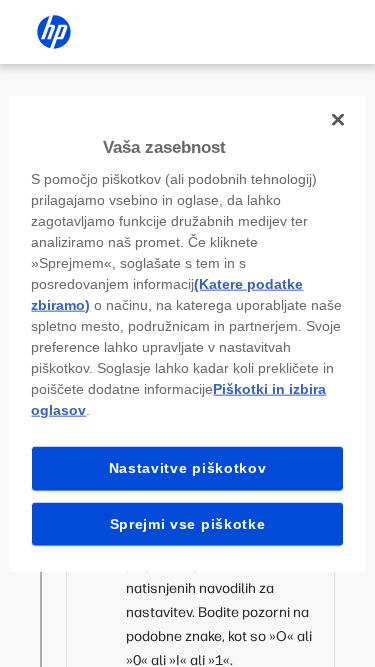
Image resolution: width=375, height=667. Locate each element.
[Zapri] (338, 119)
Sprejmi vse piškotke (188, 523)
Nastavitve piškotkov (188, 468)
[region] (187, 333)
